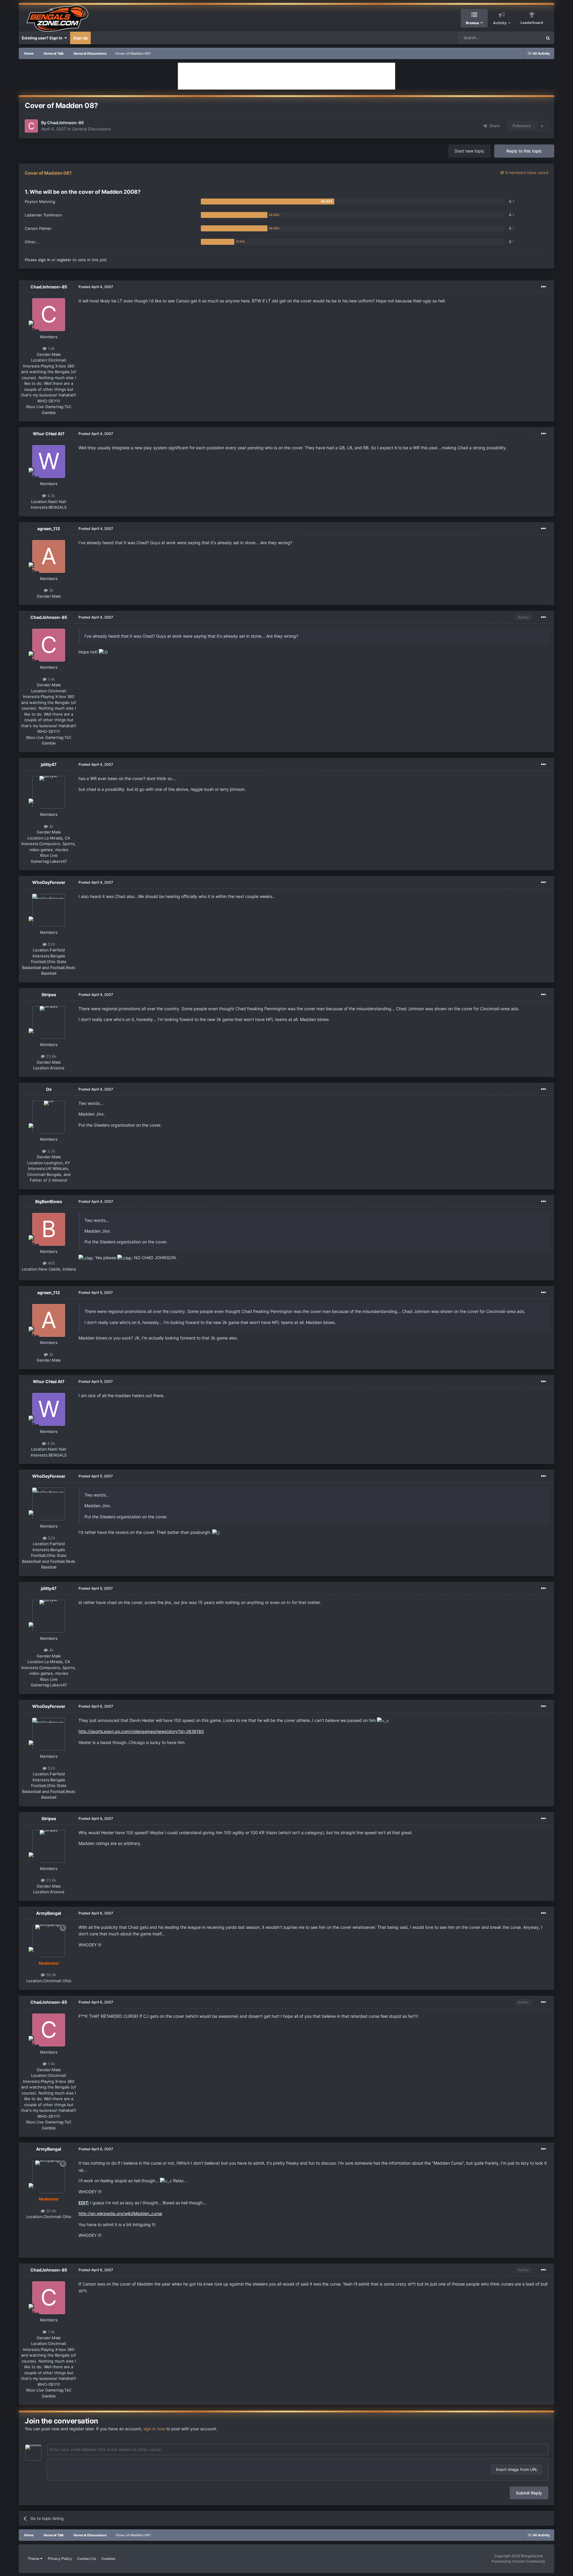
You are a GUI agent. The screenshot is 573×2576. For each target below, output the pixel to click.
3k (51, 590)
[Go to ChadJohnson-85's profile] (31, 126)
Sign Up (80, 38)
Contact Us (87, 2559)
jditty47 (49, 764)
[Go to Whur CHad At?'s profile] (49, 462)
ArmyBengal (49, 1913)
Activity (500, 23)
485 (51, 1263)
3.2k (51, 1151)
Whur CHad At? (49, 434)
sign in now (154, 2429)
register (64, 260)
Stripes (49, 995)
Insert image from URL (517, 2469)
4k (51, 826)
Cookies (108, 2559)
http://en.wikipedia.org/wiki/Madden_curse (120, 2213)
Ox (49, 1089)
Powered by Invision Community (518, 2561)
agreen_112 (49, 529)
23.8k (51, 1056)
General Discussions (91, 129)
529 (51, 944)
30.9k (51, 1975)
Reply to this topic (524, 151)
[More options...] (543, 287)
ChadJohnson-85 (66, 123)
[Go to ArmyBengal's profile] (49, 1941)
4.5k (51, 496)
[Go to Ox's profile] (49, 1117)
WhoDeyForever (49, 882)
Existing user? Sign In (43, 38)
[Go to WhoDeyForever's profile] (49, 910)
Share (493, 126)
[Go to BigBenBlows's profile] (49, 1229)
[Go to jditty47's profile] (49, 792)
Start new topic (469, 151)
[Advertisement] (286, 76)
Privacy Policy (60, 2559)
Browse (472, 23)
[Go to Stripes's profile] (49, 1022)
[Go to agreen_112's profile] (49, 556)
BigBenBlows (49, 1201)
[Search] (548, 38)
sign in (44, 260)
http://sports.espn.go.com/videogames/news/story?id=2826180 (141, 1731)
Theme (34, 2559)
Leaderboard (532, 23)
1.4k (51, 348)
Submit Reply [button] (529, 2493)
